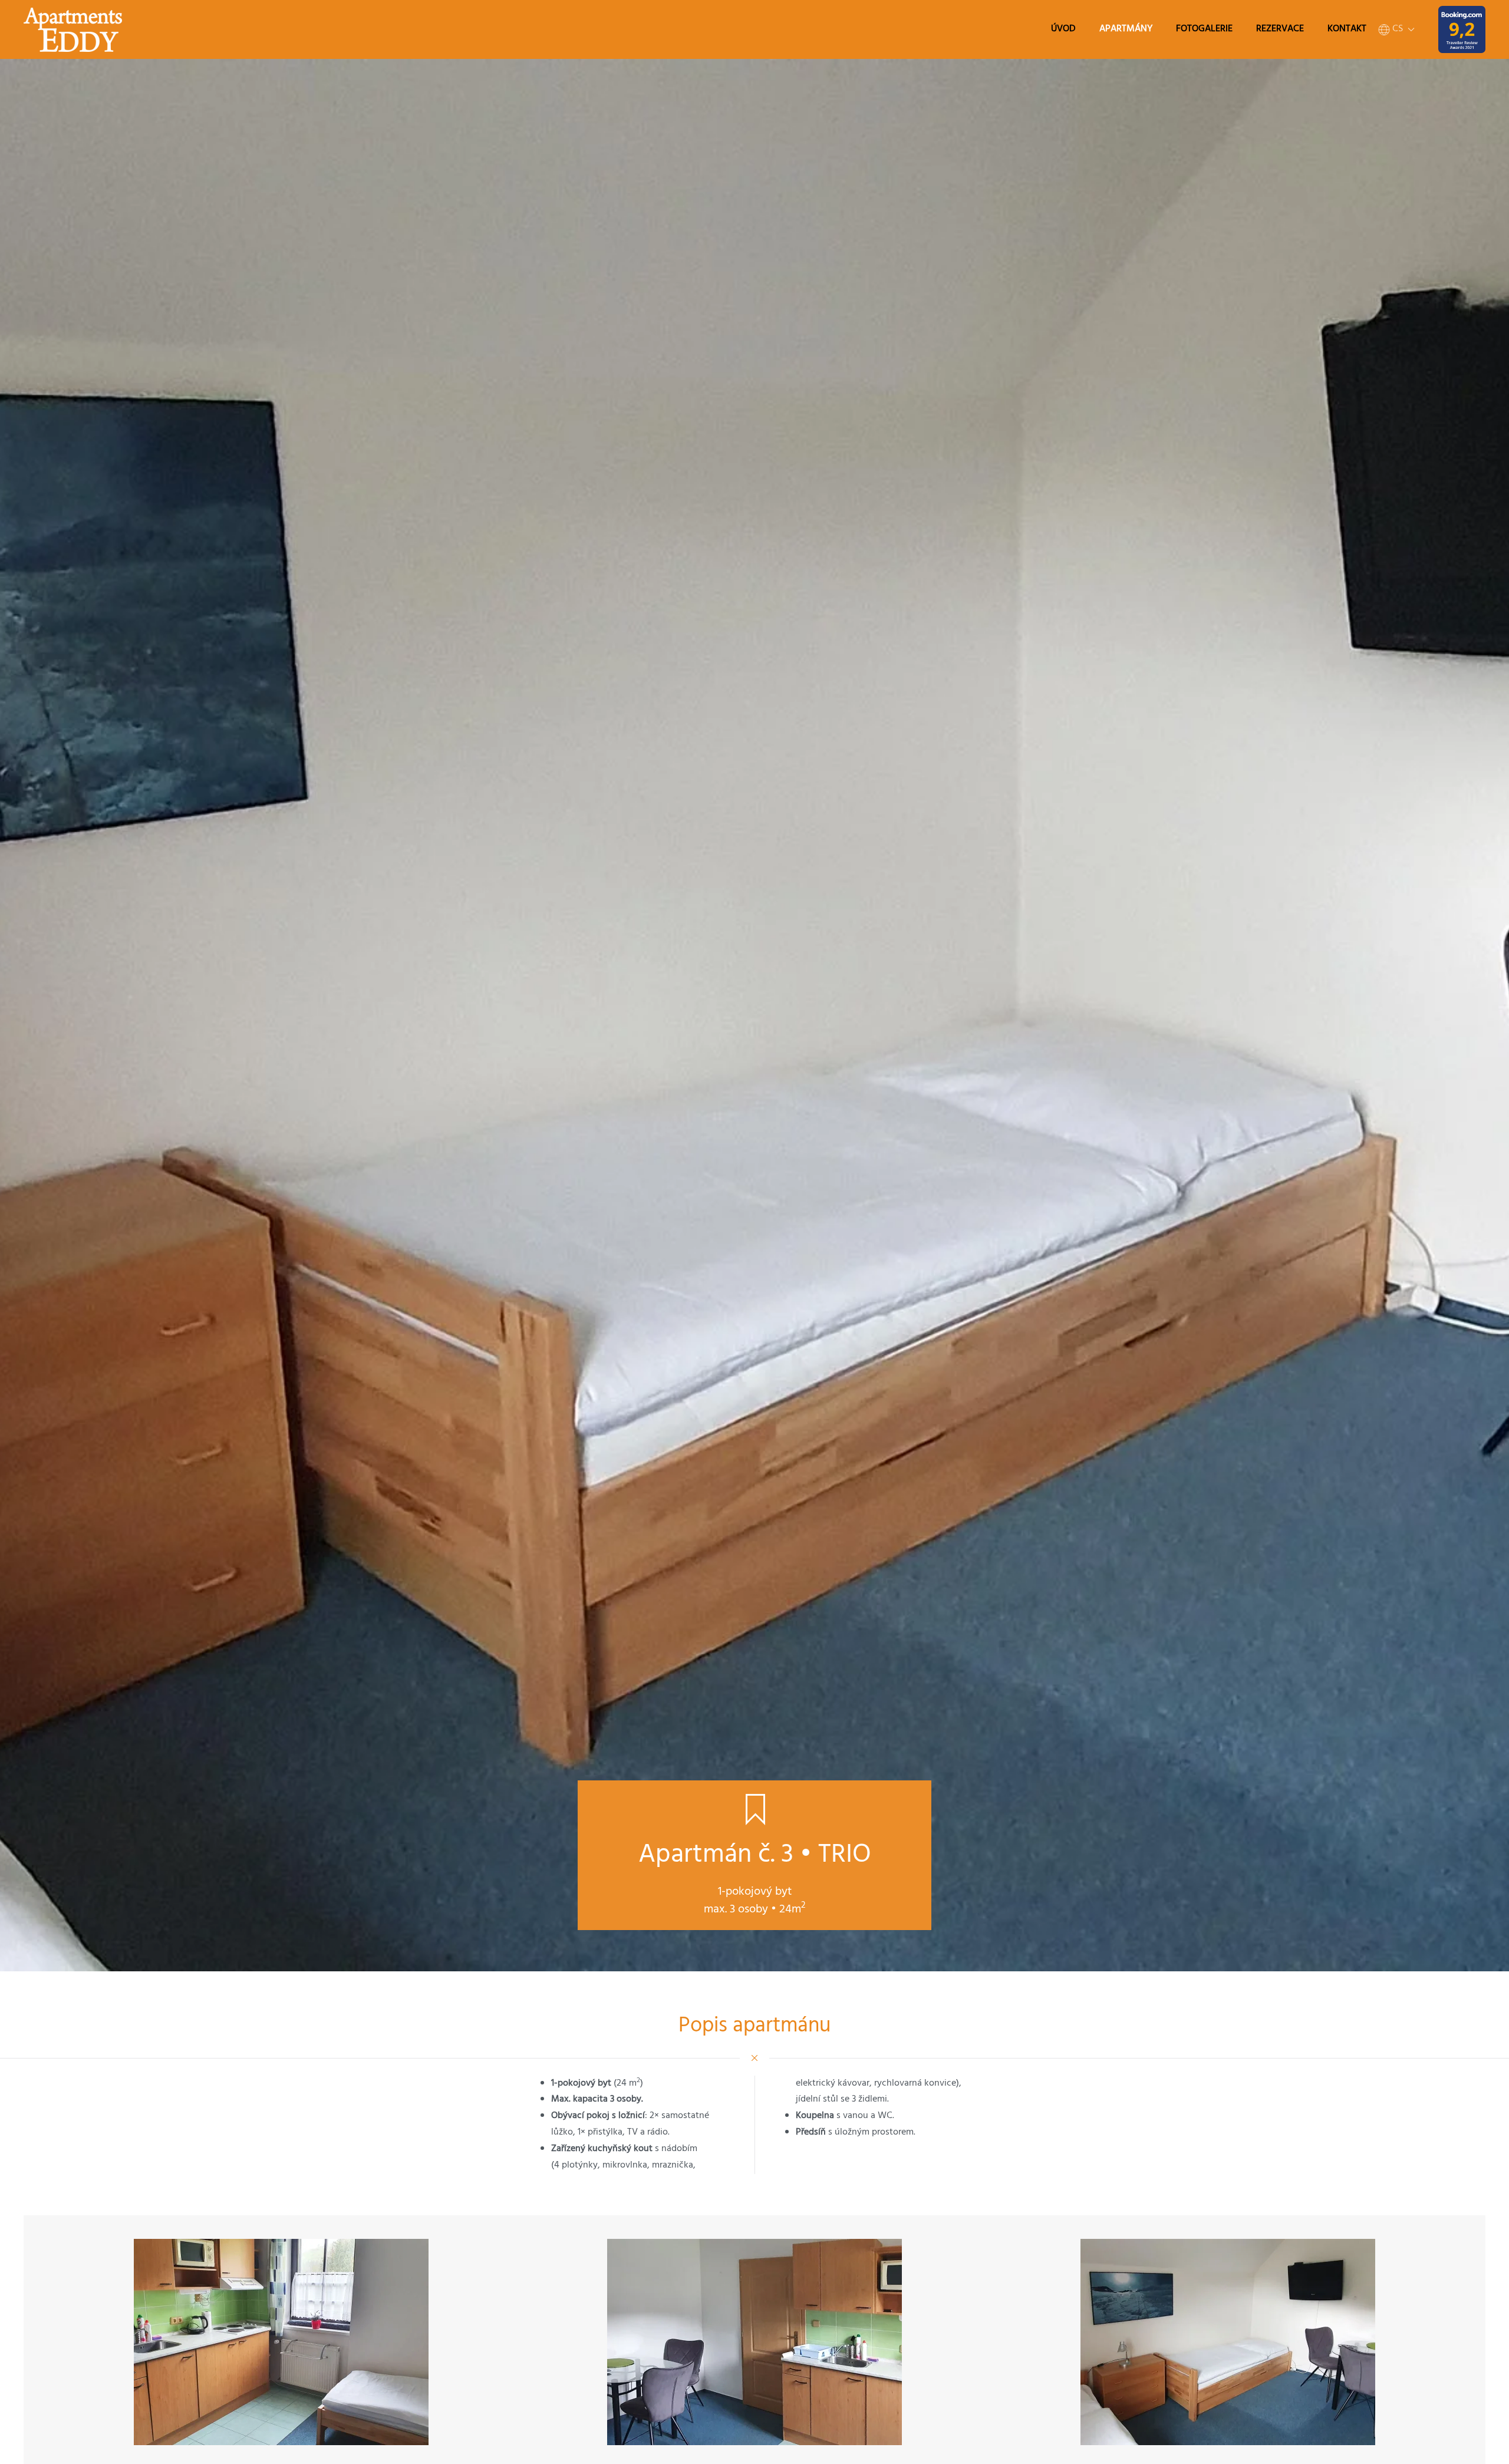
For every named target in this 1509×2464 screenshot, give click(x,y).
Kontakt (1347, 29)
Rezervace (1280, 29)
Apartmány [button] (1126, 29)
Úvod (1063, 29)
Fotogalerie (1204, 29)
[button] (1396, 29)
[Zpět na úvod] (73, 29)
